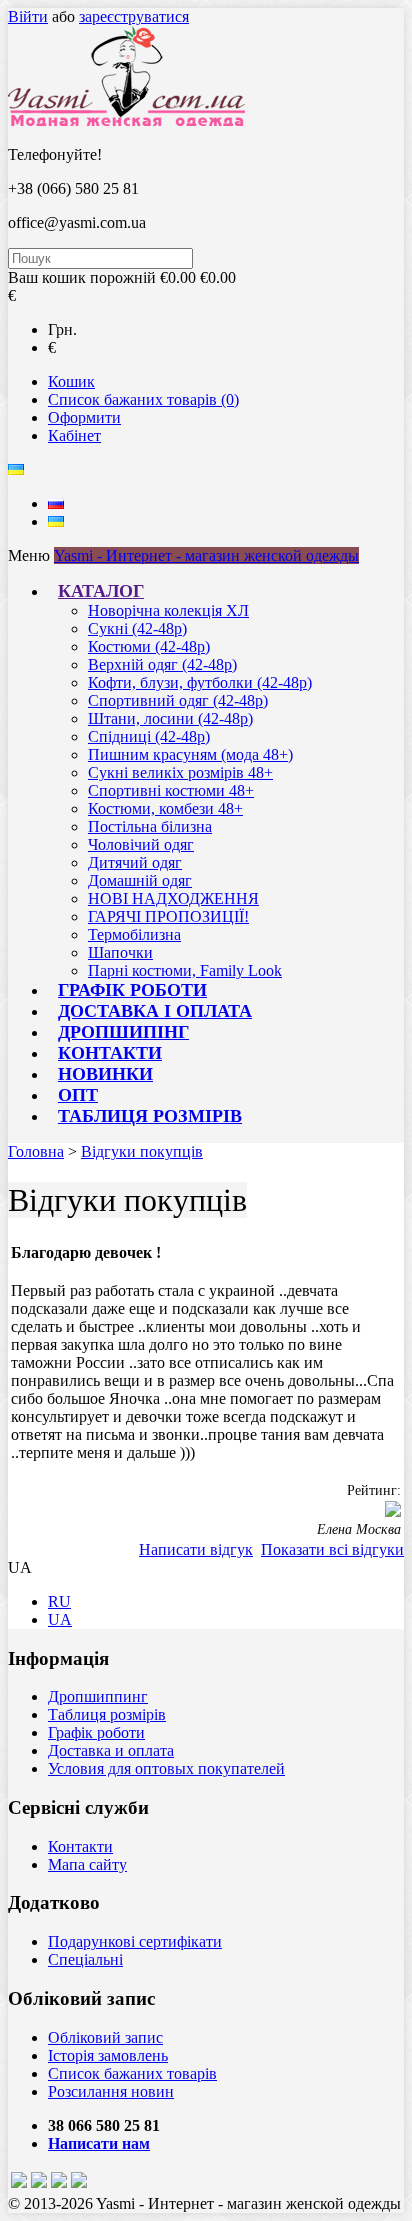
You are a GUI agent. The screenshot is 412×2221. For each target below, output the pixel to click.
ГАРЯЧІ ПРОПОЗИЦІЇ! (168, 916)
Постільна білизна (150, 826)
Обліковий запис (105, 2037)
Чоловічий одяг (141, 844)
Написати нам (99, 2143)
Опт (78, 1095)
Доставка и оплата (111, 1750)
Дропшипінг (123, 1032)
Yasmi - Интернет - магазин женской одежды (206, 555)
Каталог (101, 591)
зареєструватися (134, 16)
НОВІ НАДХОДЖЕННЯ (173, 898)
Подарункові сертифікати (135, 1941)
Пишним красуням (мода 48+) (190, 754)
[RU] (56, 503)
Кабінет (74, 435)
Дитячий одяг (135, 862)
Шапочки (120, 952)
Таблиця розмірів (150, 1116)
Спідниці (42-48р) (149, 736)
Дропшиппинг (98, 1696)
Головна (36, 1151)
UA (60, 1619)
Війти (28, 16)
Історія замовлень (108, 2055)
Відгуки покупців (142, 1151)
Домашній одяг (140, 880)
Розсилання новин (111, 2091)
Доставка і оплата (155, 1011)
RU (59, 1601)
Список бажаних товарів (132, 2073)
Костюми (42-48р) (149, 646)
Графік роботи (132, 990)
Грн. (62, 329)
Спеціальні (85, 1959)
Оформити (84, 417)
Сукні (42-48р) (137, 628)
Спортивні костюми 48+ (171, 790)
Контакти (110, 1053)
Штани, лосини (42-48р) (170, 718)
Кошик (71, 381)
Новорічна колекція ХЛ (168, 610)
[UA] (56, 521)
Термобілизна (134, 934)
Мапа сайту (87, 1864)
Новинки (105, 1074)
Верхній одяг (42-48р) (162, 664)
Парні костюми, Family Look (185, 970)
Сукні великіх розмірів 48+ (180, 772)
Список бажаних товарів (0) (143, 399)
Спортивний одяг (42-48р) (178, 700)
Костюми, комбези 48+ (165, 808)
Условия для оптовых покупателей (166, 1768)
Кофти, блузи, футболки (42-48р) (200, 682)
